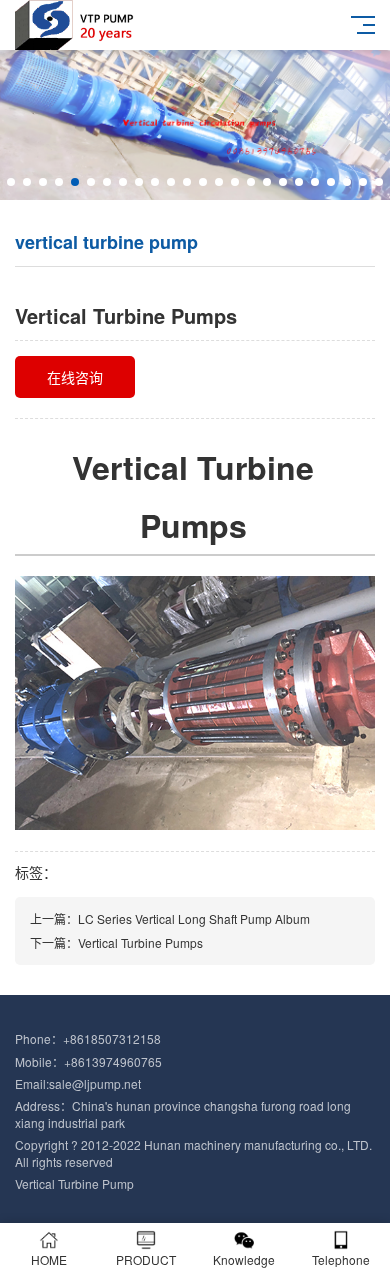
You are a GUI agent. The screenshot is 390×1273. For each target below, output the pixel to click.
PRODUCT (146, 1259)
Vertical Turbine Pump (74, 1183)
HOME (49, 1259)
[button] (11, 182)
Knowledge (244, 1259)
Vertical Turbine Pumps (140, 942)
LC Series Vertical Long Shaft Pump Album (194, 918)
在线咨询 (75, 377)
